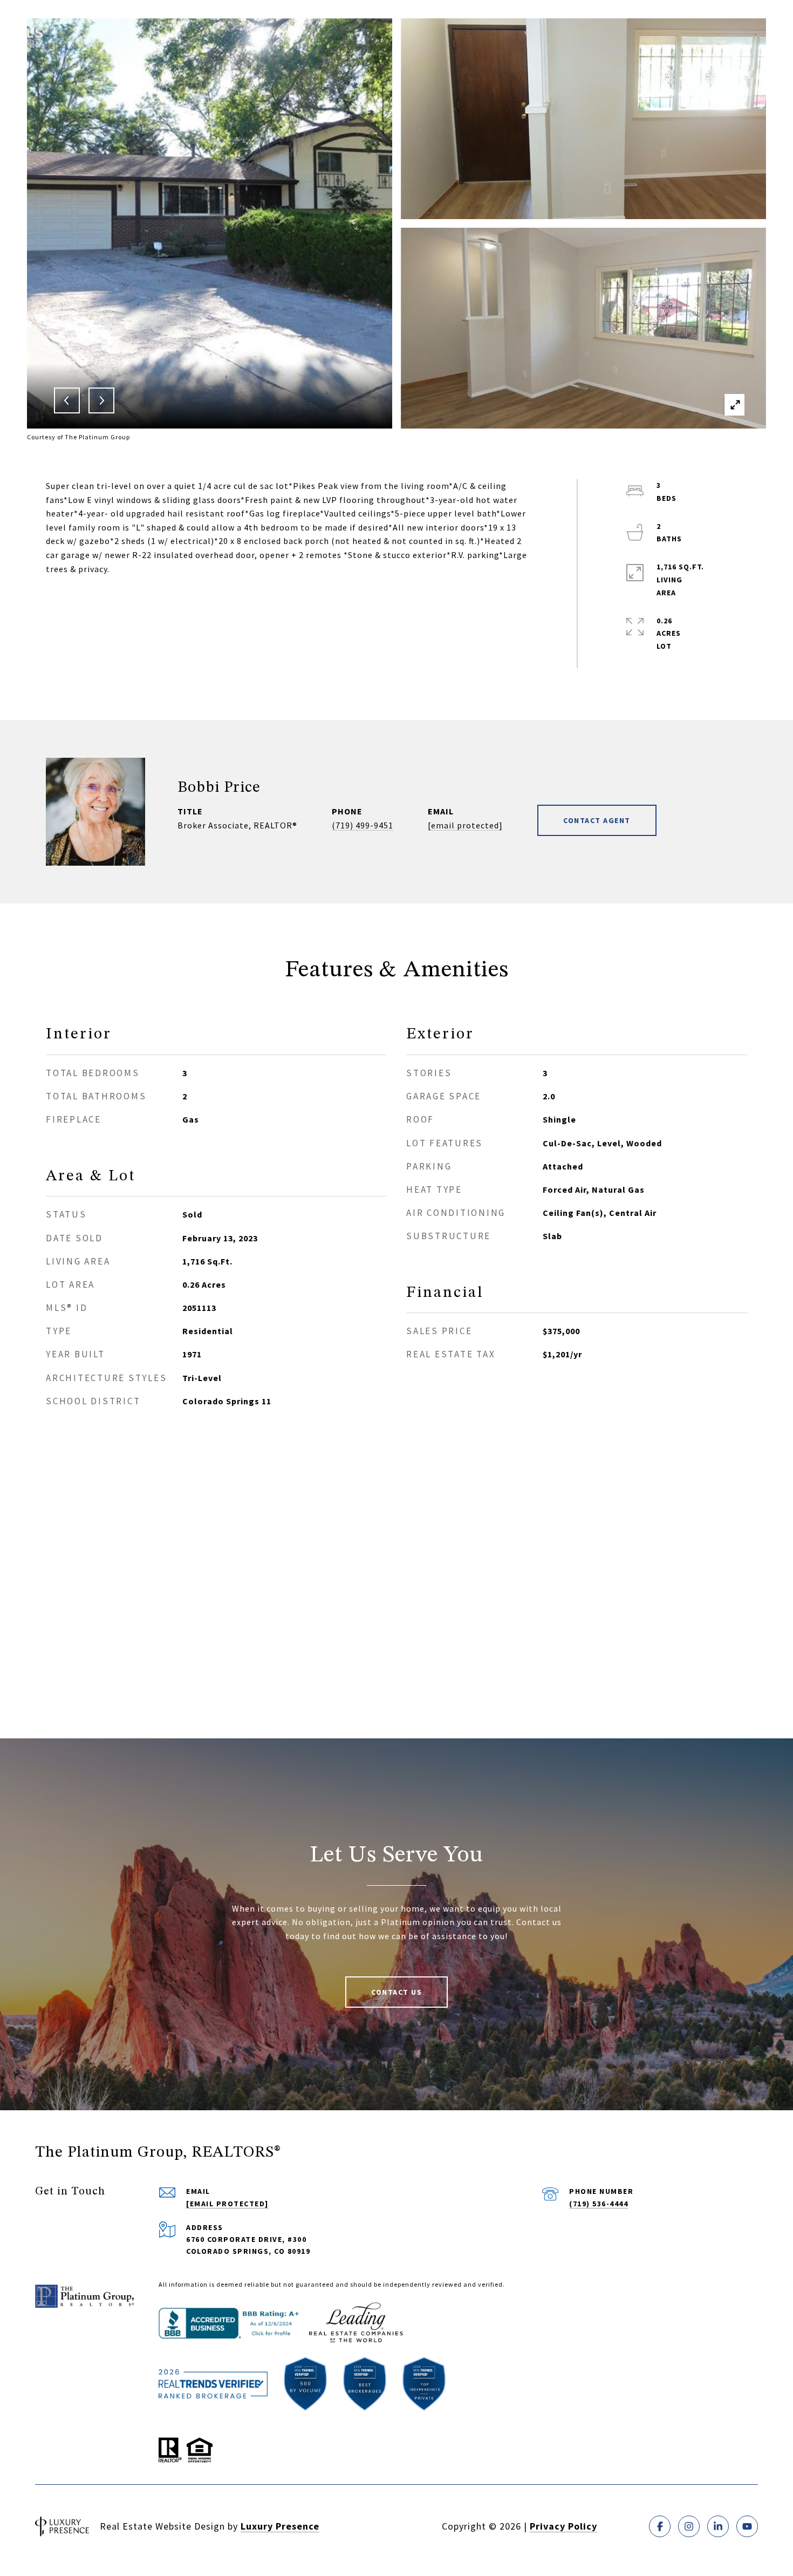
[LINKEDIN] (718, 2526)
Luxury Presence (280, 2526)
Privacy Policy (563, 2526)
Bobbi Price (219, 788)
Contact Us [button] (396, 1992)
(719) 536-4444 (599, 2204)
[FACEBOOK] (660, 2526)
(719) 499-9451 (363, 825)
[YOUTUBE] (747, 2526)
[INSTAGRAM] (689, 2526)
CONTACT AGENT (597, 820)
